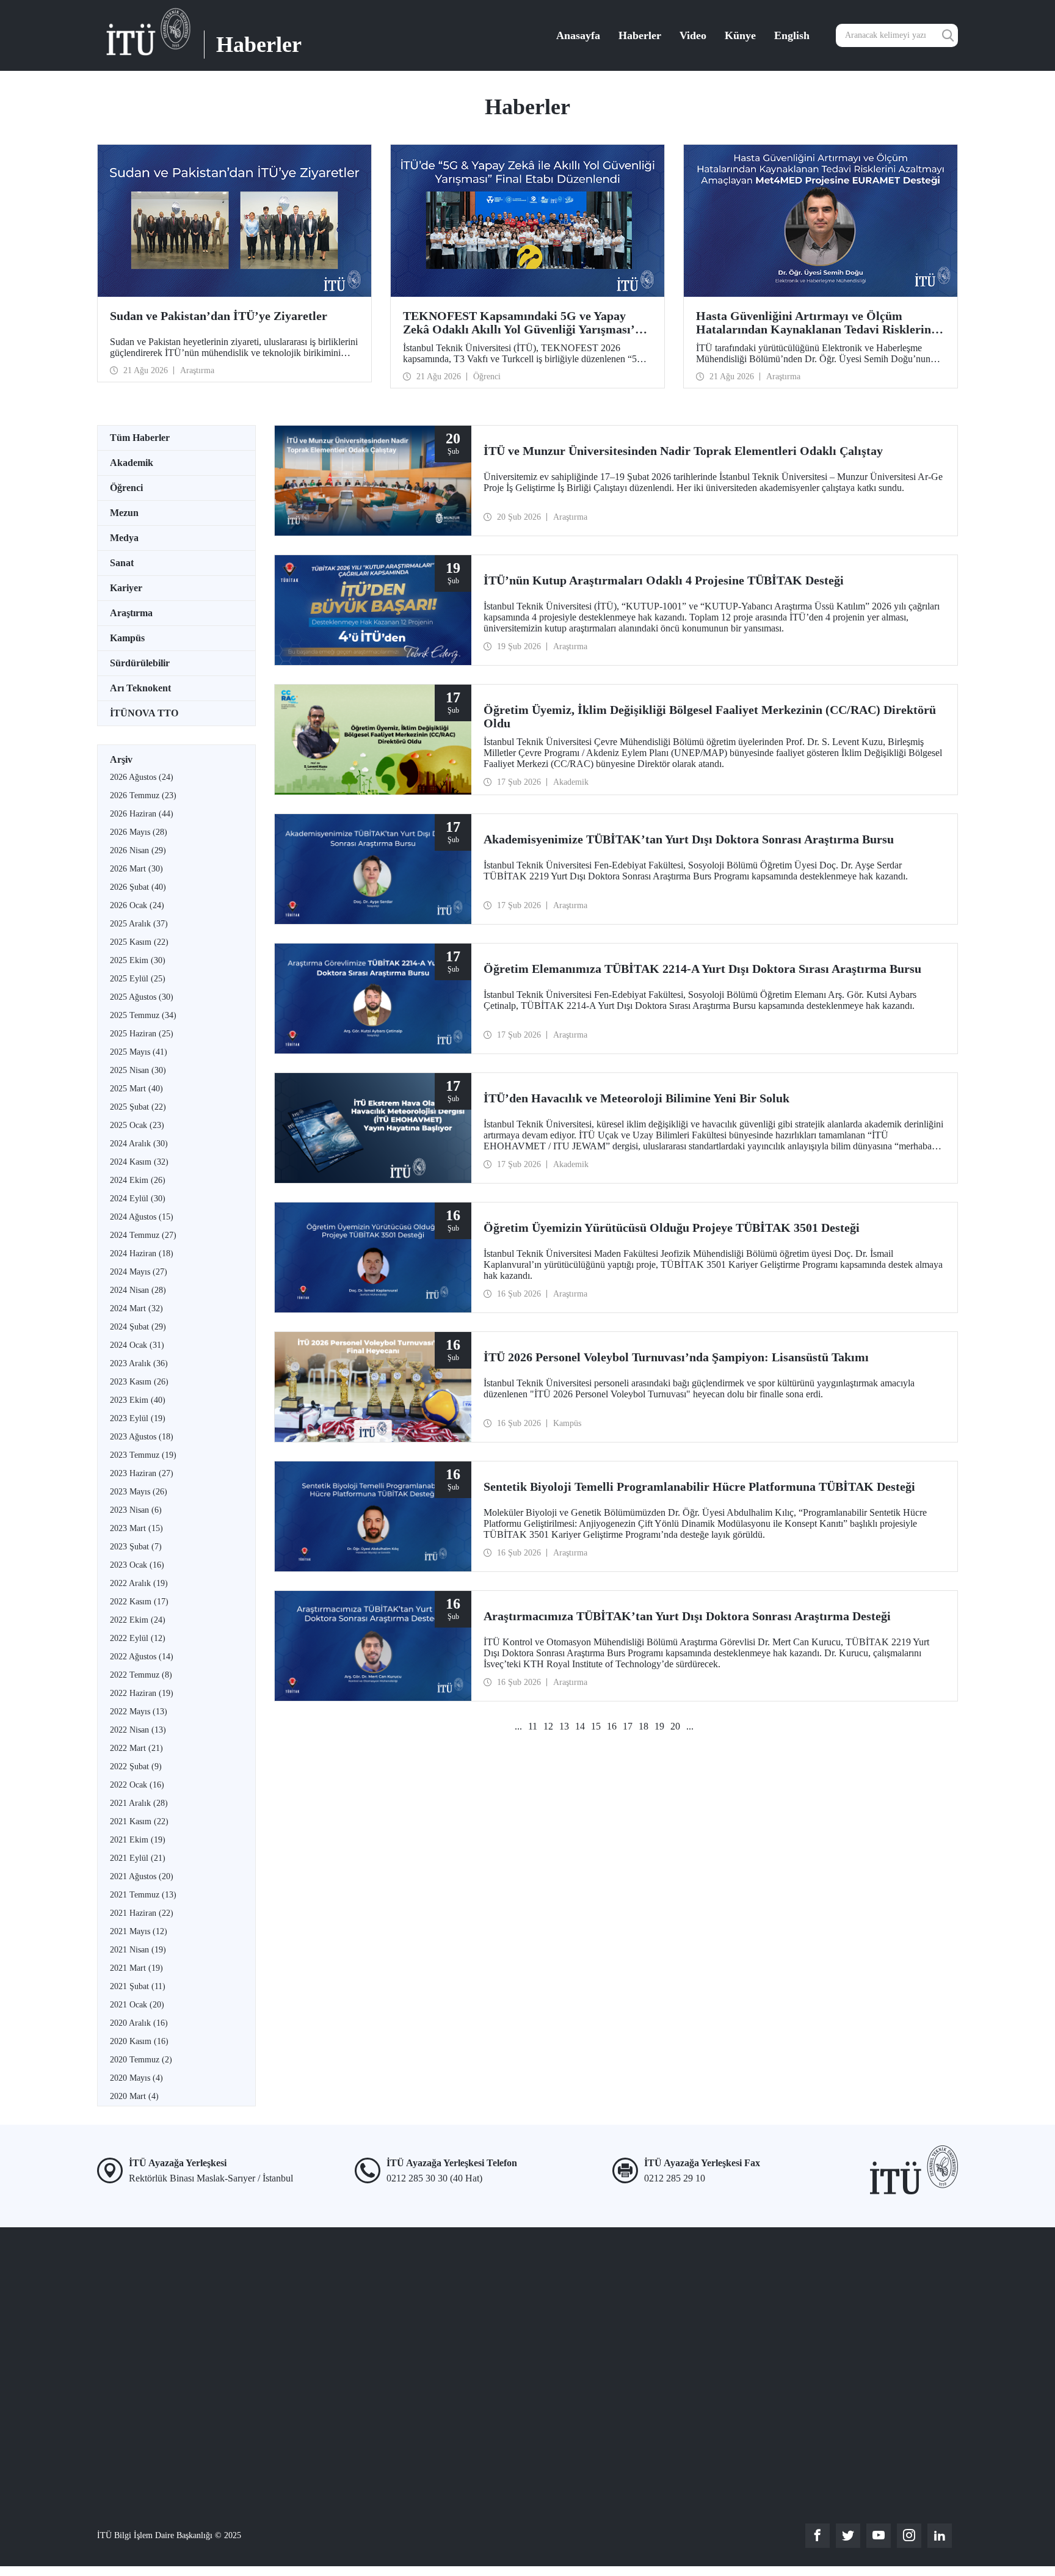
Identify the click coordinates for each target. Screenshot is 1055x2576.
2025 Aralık (139, 924)
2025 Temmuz (143, 1015)
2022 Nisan (138, 1730)
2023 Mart (136, 1528)
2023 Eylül (138, 1418)
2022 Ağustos (142, 1657)
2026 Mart (136, 869)
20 (675, 1726)
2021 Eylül (138, 1858)
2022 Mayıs (139, 1712)
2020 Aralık (139, 2023)
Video (693, 35)
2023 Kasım (139, 1382)
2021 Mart (136, 1968)
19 (659, 1726)
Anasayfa (578, 35)
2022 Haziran (142, 1693)
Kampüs (127, 638)
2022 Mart (136, 1748)
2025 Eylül (138, 979)
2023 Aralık (139, 1363)
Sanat (122, 563)
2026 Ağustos (142, 777)
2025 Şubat (138, 1107)
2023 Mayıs (139, 1492)
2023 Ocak (137, 1565)
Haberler (640, 35)
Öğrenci (126, 488)
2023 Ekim (138, 1400)
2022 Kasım (139, 1602)
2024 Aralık (139, 1144)
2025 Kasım (139, 942)
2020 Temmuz (141, 2060)
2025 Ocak (137, 1125)
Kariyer (126, 588)
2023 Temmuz (143, 1455)
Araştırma (131, 613)
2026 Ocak (137, 905)
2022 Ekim (138, 1620)
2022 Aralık (139, 1583)
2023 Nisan (136, 1510)
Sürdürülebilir (140, 663)
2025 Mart (136, 1089)
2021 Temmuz (143, 1895)
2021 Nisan (138, 1950)
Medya (124, 538)
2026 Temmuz (143, 795)
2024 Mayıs (139, 1272)
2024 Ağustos (142, 1217)
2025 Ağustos (142, 997)
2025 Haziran (142, 1034)
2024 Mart (136, 1308)
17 (628, 1726)
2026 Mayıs (139, 832)
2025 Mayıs (139, 1052)
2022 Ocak (137, 1785)
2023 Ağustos (142, 1437)
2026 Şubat (138, 887)
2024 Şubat (138, 1327)
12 (548, 1726)
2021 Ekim (138, 1840)
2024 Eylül (138, 1199)
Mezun (124, 513)
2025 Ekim (138, 960)
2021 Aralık (139, 1803)
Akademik (132, 463)
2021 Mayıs (139, 1931)
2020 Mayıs (136, 2078)
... (518, 1726)
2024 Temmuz (143, 1235)
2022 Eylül (138, 1638)
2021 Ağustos (142, 1876)
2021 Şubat (138, 1986)
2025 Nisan (138, 1070)
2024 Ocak (137, 1345)
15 (596, 1726)
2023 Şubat (136, 1547)
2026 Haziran (142, 814)
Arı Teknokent (140, 688)
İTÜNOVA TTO (144, 713)
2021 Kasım (139, 1821)
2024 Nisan (138, 1290)
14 (580, 1726)
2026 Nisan (138, 850)
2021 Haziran (142, 1913)
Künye (740, 35)
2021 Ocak (137, 2005)
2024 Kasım (139, 1162)
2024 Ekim (138, 1180)
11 (533, 1726)
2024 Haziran (142, 1253)
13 (564, 1726)
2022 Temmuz (141, 1675)
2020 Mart (134, 2096)
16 (612, 1726)
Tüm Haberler (140, 438)
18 (644, 1726)
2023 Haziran (142, 1473)
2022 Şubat (136, 1766)
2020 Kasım (139, 2041)
